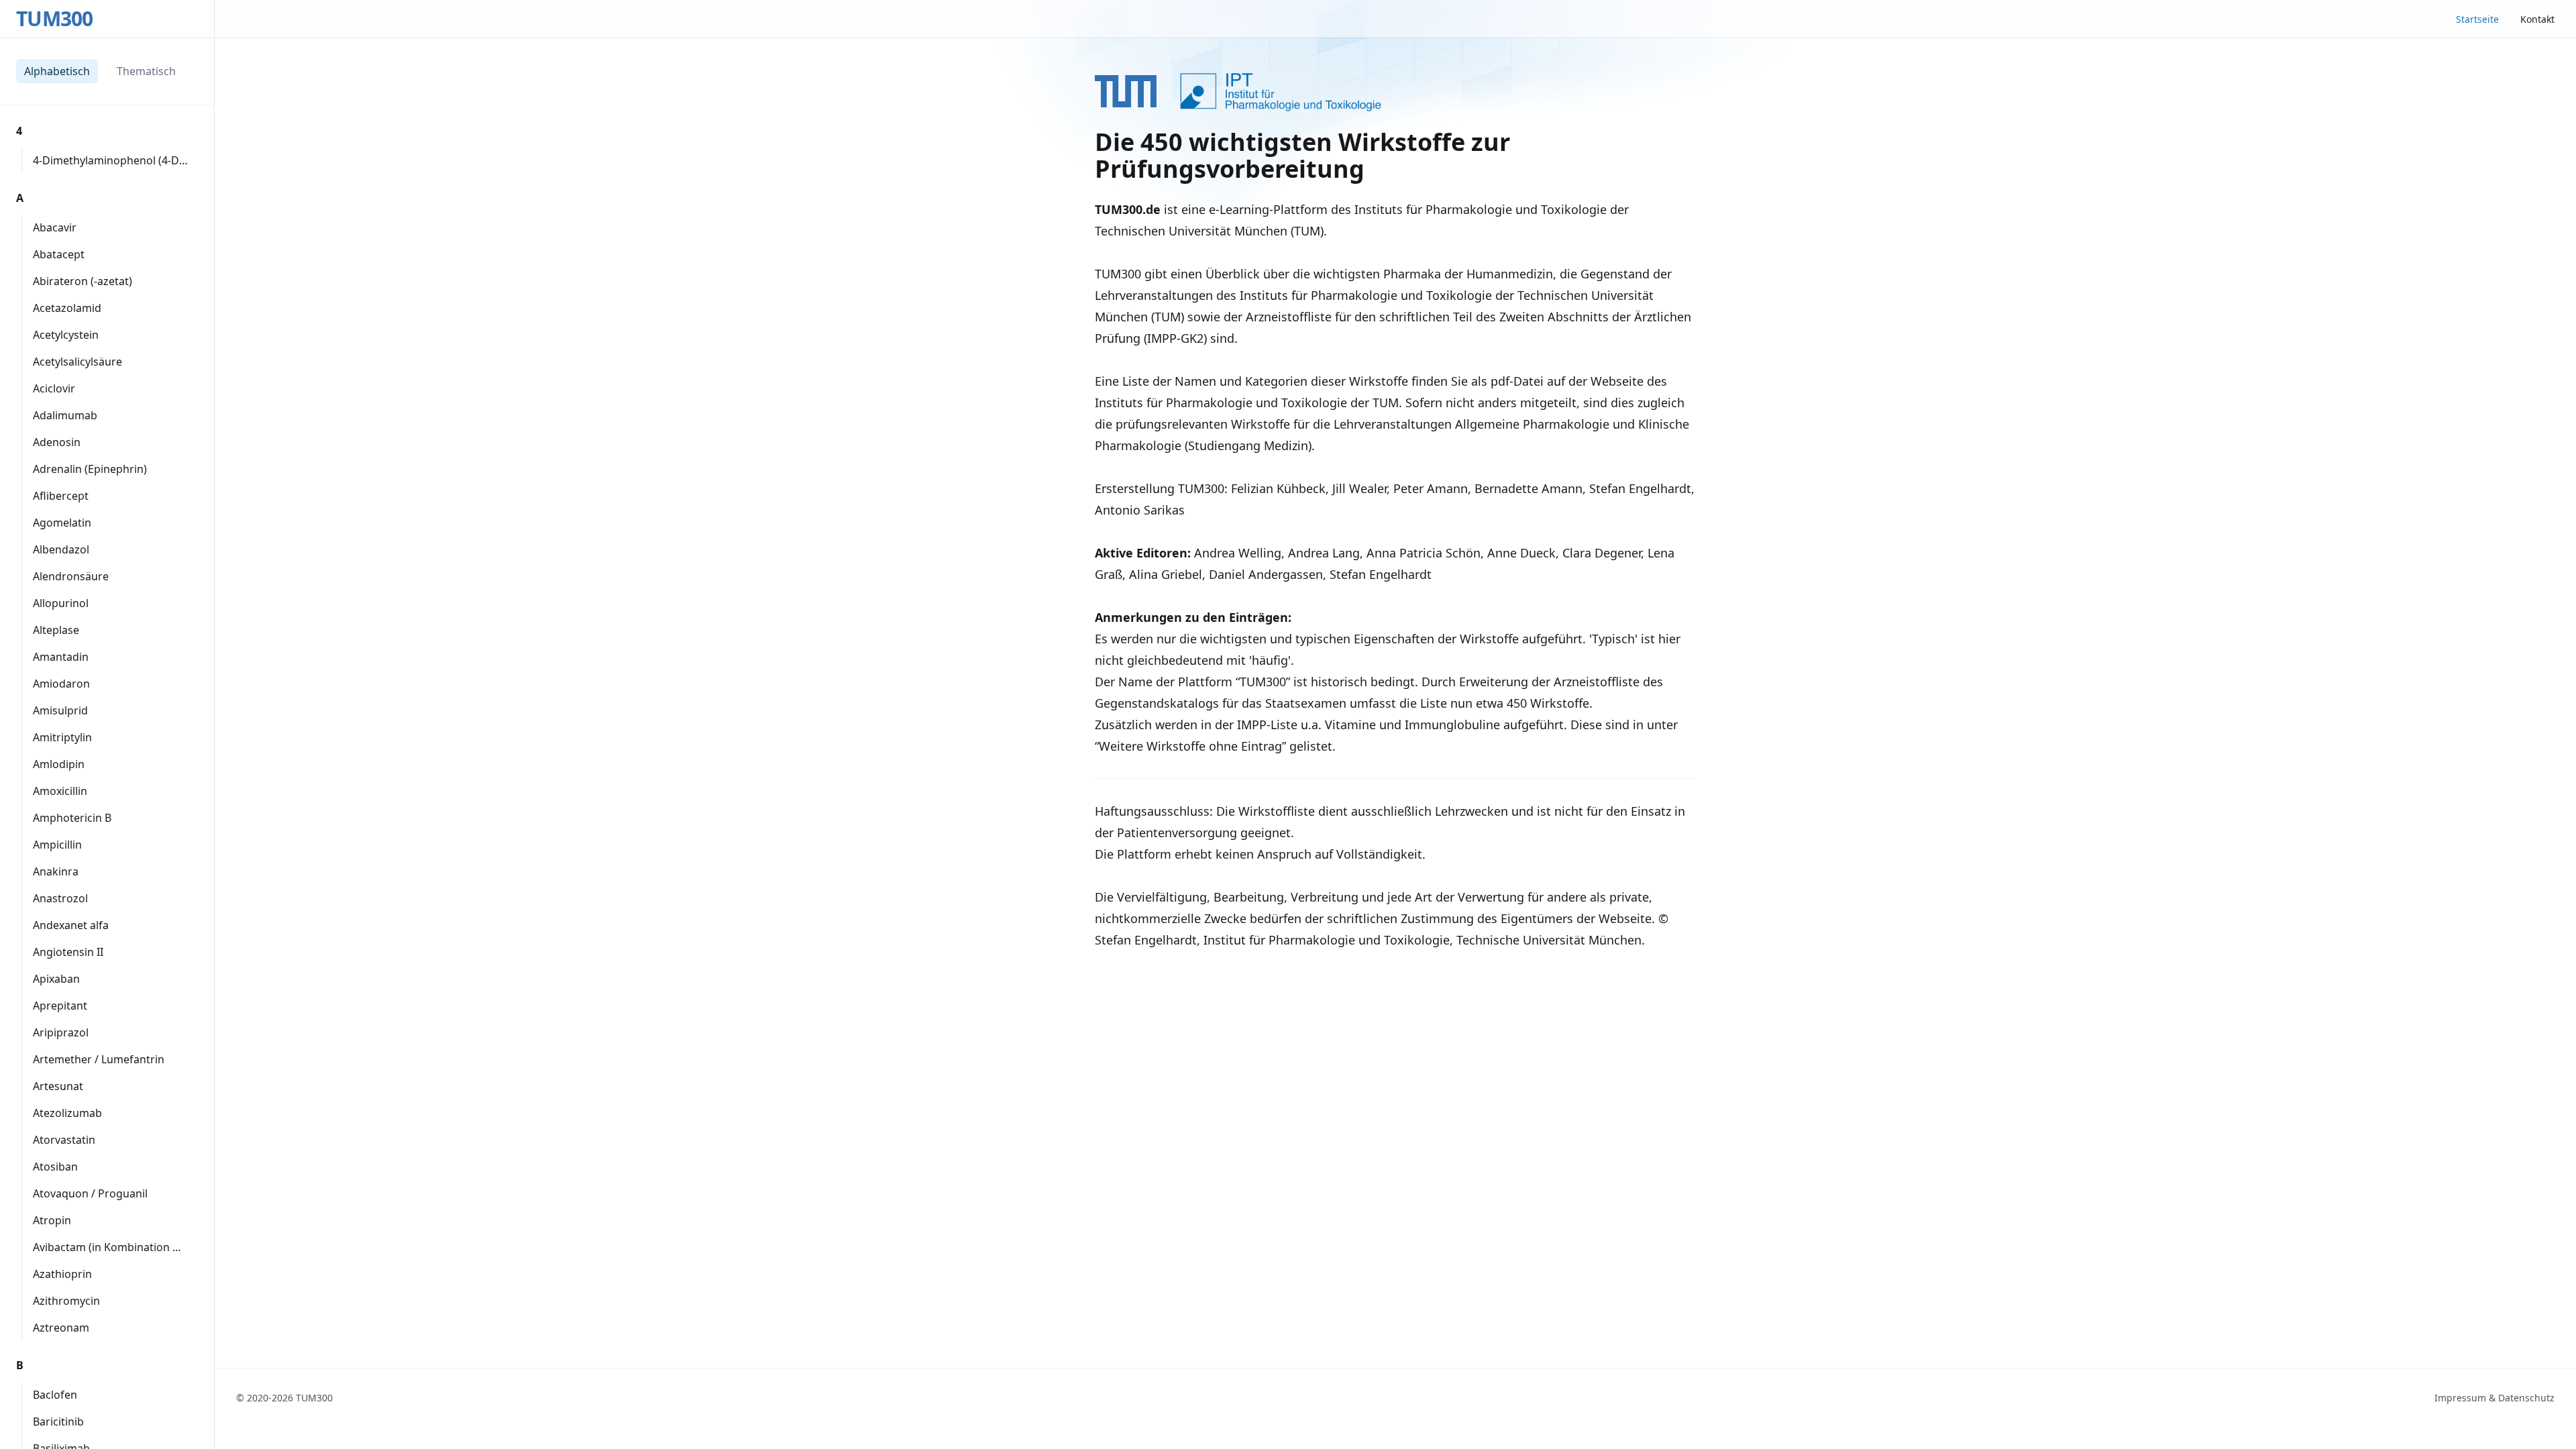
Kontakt (2537, 19)
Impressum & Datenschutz (2494, 1398)
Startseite (2477, 19)
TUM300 (55, 19)
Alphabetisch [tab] (57, 71)
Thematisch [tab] (146, 71)
